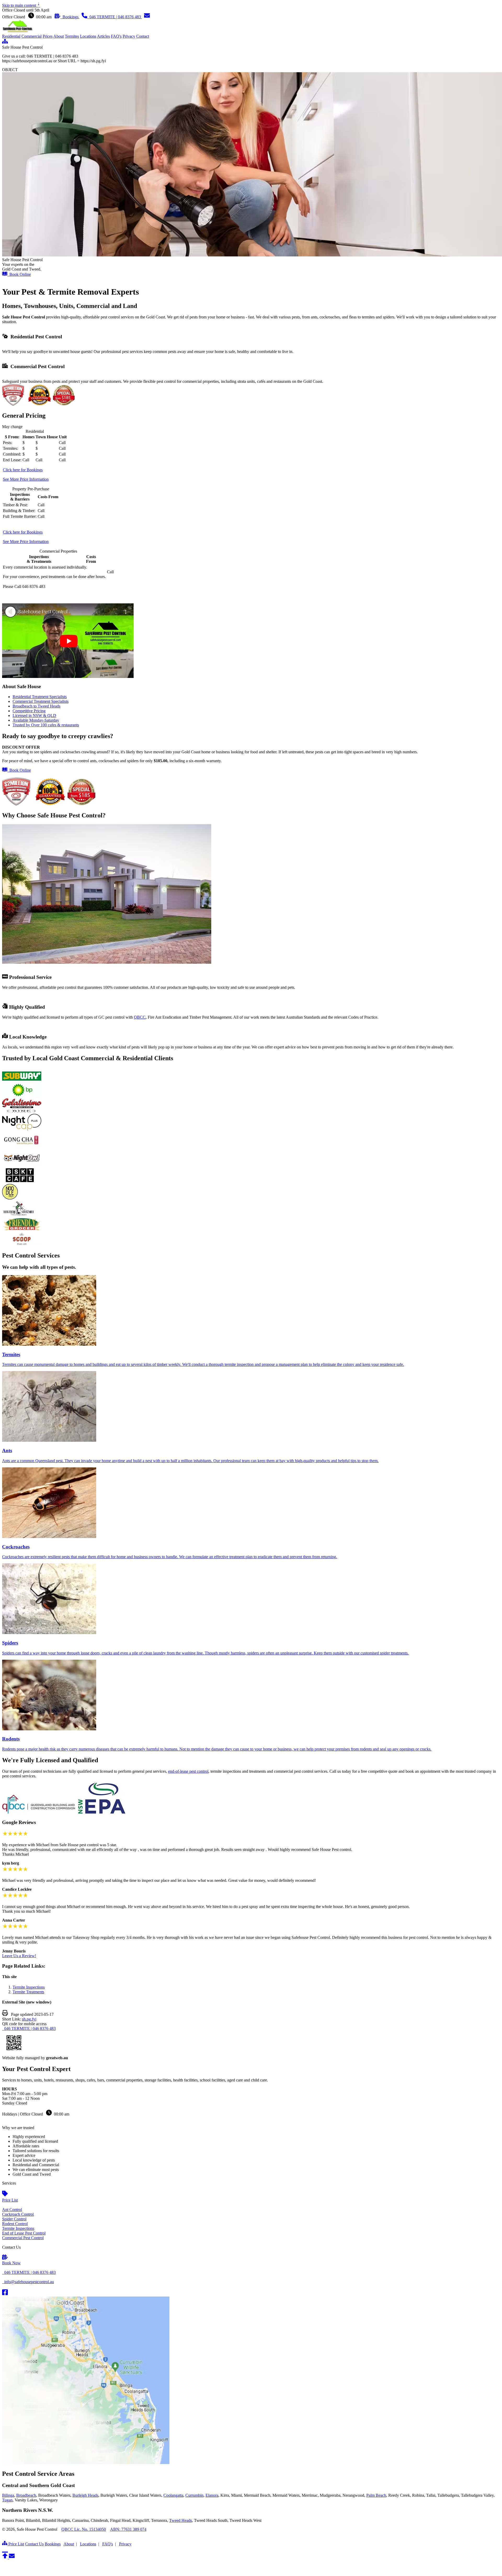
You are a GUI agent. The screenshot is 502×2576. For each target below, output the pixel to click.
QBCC (140, 1017)
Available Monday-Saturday (36, 720)
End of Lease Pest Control (24, 2233)
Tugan (7, 2500)
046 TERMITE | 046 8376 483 (29, 2028)
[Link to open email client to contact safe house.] (12, 2557)
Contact (143, 36)
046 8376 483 (116, 17)
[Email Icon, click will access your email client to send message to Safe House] (147, 17)
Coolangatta (173, 2495)
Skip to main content (21, 5)
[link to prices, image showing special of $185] (49, 804)
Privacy (129, 36)
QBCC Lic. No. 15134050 (84, 2529)
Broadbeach (26, 2495)
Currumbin (194, 2495)
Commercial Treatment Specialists (41, 701)
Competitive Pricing (29, 711)
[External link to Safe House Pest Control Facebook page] (5, 2294)
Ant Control (12, 2210)
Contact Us (34, 2544)
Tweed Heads (181, 2520)
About (59, 36)
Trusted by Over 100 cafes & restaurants (46, 725)
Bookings (70, 17)
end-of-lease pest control (188, 1771)
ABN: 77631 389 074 (128, 2529)
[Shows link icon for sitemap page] (5, 43)
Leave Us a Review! (19, 1956)
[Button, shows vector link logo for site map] (5, 2544)
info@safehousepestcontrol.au (28, 2282)
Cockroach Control (18, 2214)
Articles (103, 36)
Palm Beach (376, 2495)
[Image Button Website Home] (18, 32)
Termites (72, 36)
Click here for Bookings (23, 470)
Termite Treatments (28, 1992)
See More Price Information (26, 479)
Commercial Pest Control (23, 2238)
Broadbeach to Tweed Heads (36, 706)
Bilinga (8, 2495)
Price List (10, 2200)
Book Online (19, 274)
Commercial (32, 36)
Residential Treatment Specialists (40, 697)
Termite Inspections (29, 1987)
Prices (48, 36)
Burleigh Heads (85, 2495)
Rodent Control (15, 2224)
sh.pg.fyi (29, 2019)
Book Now (11, 2263)
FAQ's (116, 36)
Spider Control (14, 2219)
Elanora (212, 2495)
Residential (11, 36)
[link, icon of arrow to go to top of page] (5, 2557)
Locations (88, 36)
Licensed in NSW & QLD (34, 715)
